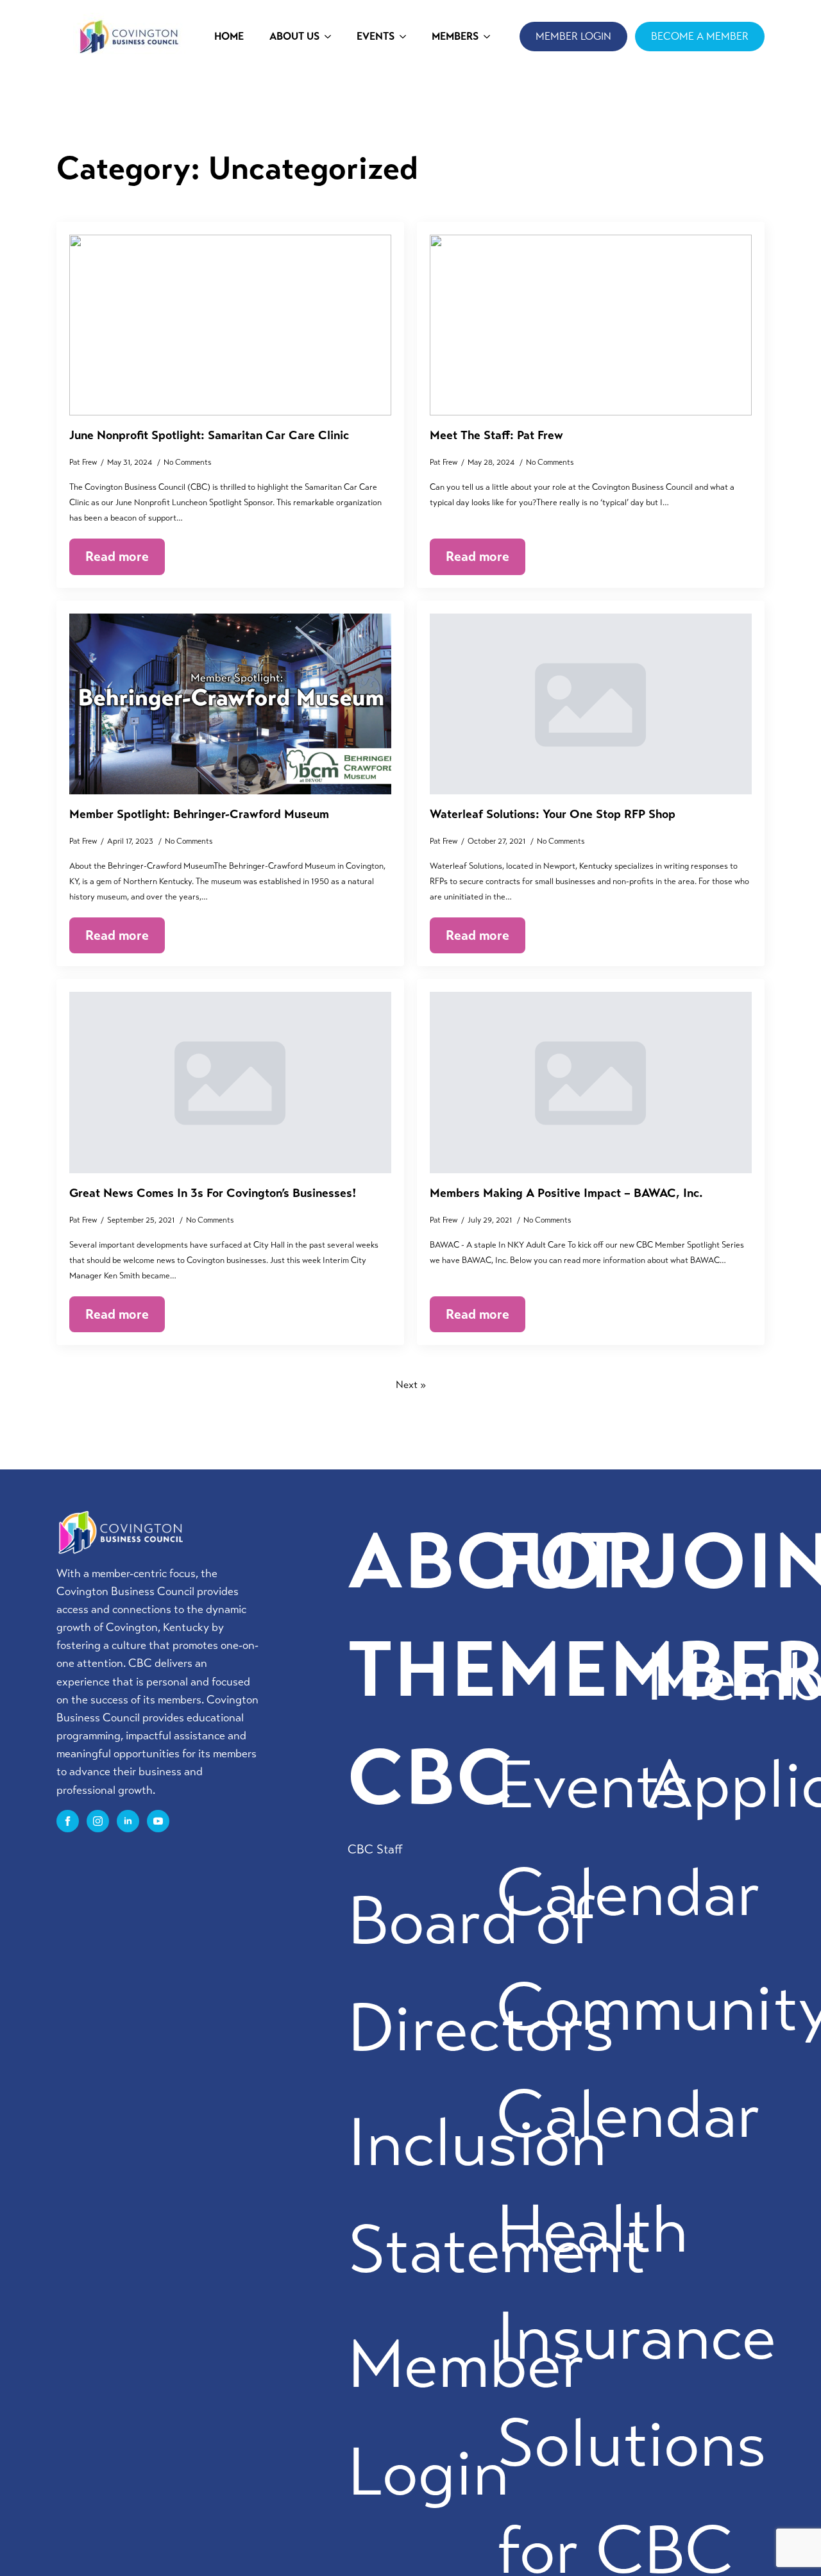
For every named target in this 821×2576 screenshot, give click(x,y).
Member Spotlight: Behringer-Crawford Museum (199, 814)
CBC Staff (375, 1849)
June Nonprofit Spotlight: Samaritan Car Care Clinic (209, 435)
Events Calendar (629, 1839)
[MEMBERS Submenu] (491, 37)
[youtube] (158, 1821)
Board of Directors (481, 1975)
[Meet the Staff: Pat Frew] (591, 325)
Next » (411, 1384)
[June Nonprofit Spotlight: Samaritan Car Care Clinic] (230, 325)
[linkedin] (128, 1821)
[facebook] (68, 1821)
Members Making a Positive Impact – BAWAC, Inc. (566, 1193)
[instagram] (98, 1821)
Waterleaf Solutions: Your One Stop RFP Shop (553, 814)
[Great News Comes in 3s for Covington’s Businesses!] (230, 1082)
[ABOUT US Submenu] (332, 37)
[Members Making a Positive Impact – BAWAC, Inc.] (591, 1082)
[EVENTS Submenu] (407, 37)
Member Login (466, 2418)
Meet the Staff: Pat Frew (496, 435)
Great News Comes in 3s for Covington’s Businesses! (213, 1193)
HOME (229, 36)
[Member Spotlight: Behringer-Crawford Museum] (230, 704)
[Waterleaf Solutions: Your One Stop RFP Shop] (591, 704)
